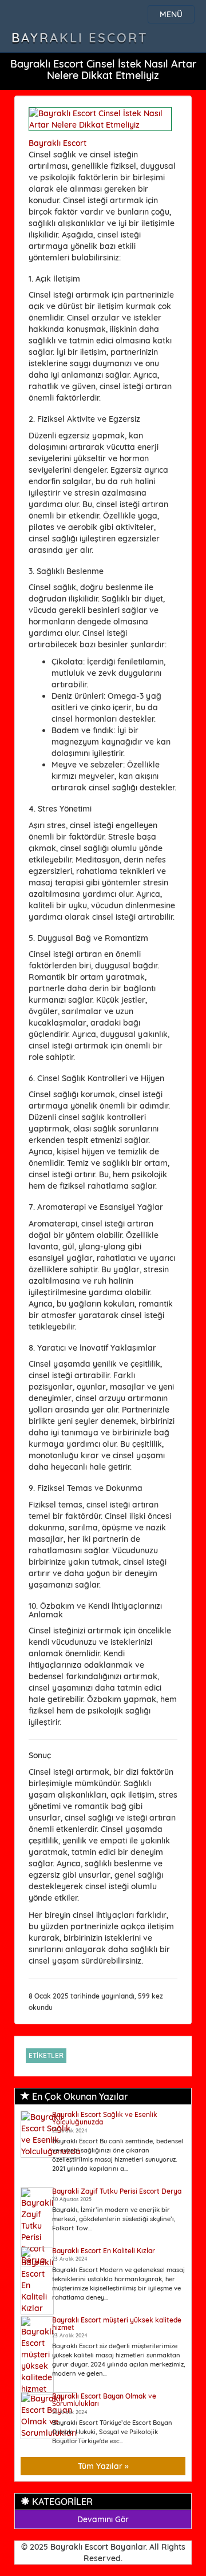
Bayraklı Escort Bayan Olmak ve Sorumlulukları (104, 2400)
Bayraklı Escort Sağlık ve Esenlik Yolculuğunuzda (105, 2118)
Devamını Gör (103, 2519)
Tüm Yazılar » (103, 2466)
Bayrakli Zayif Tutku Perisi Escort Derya (117, 2191)
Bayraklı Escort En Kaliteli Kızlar (104, 2251)
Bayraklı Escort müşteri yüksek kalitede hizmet (117, 2324)
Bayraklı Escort (80, 38)
